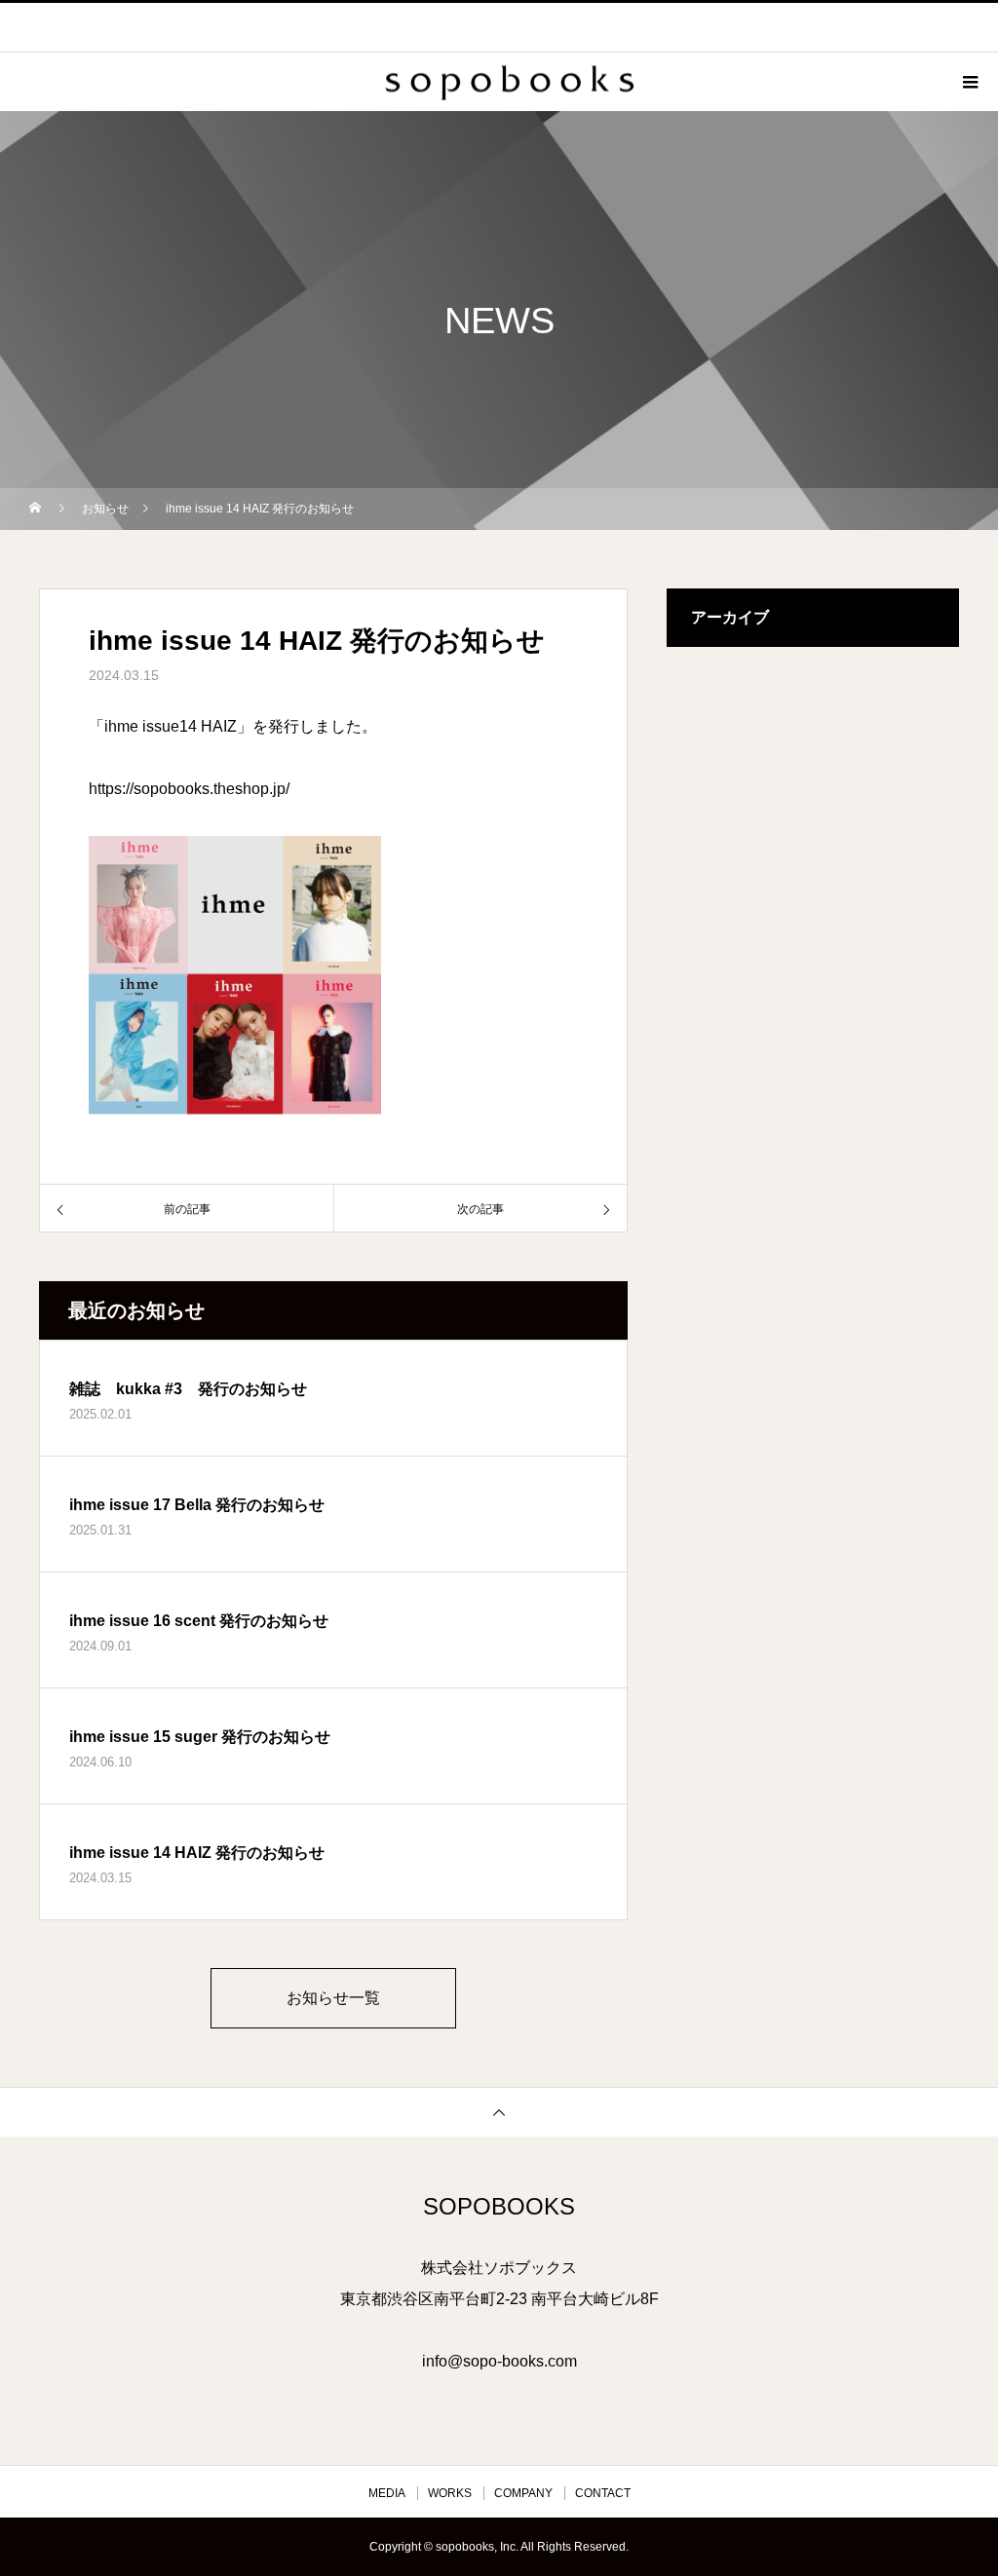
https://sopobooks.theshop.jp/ (189, 789)
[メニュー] (969, 82)
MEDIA (387, 2493)
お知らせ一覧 (333, 1998)
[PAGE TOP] (499, 2112)
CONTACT (603, 2493)
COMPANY (523, 2493)
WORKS (450, 2493)
